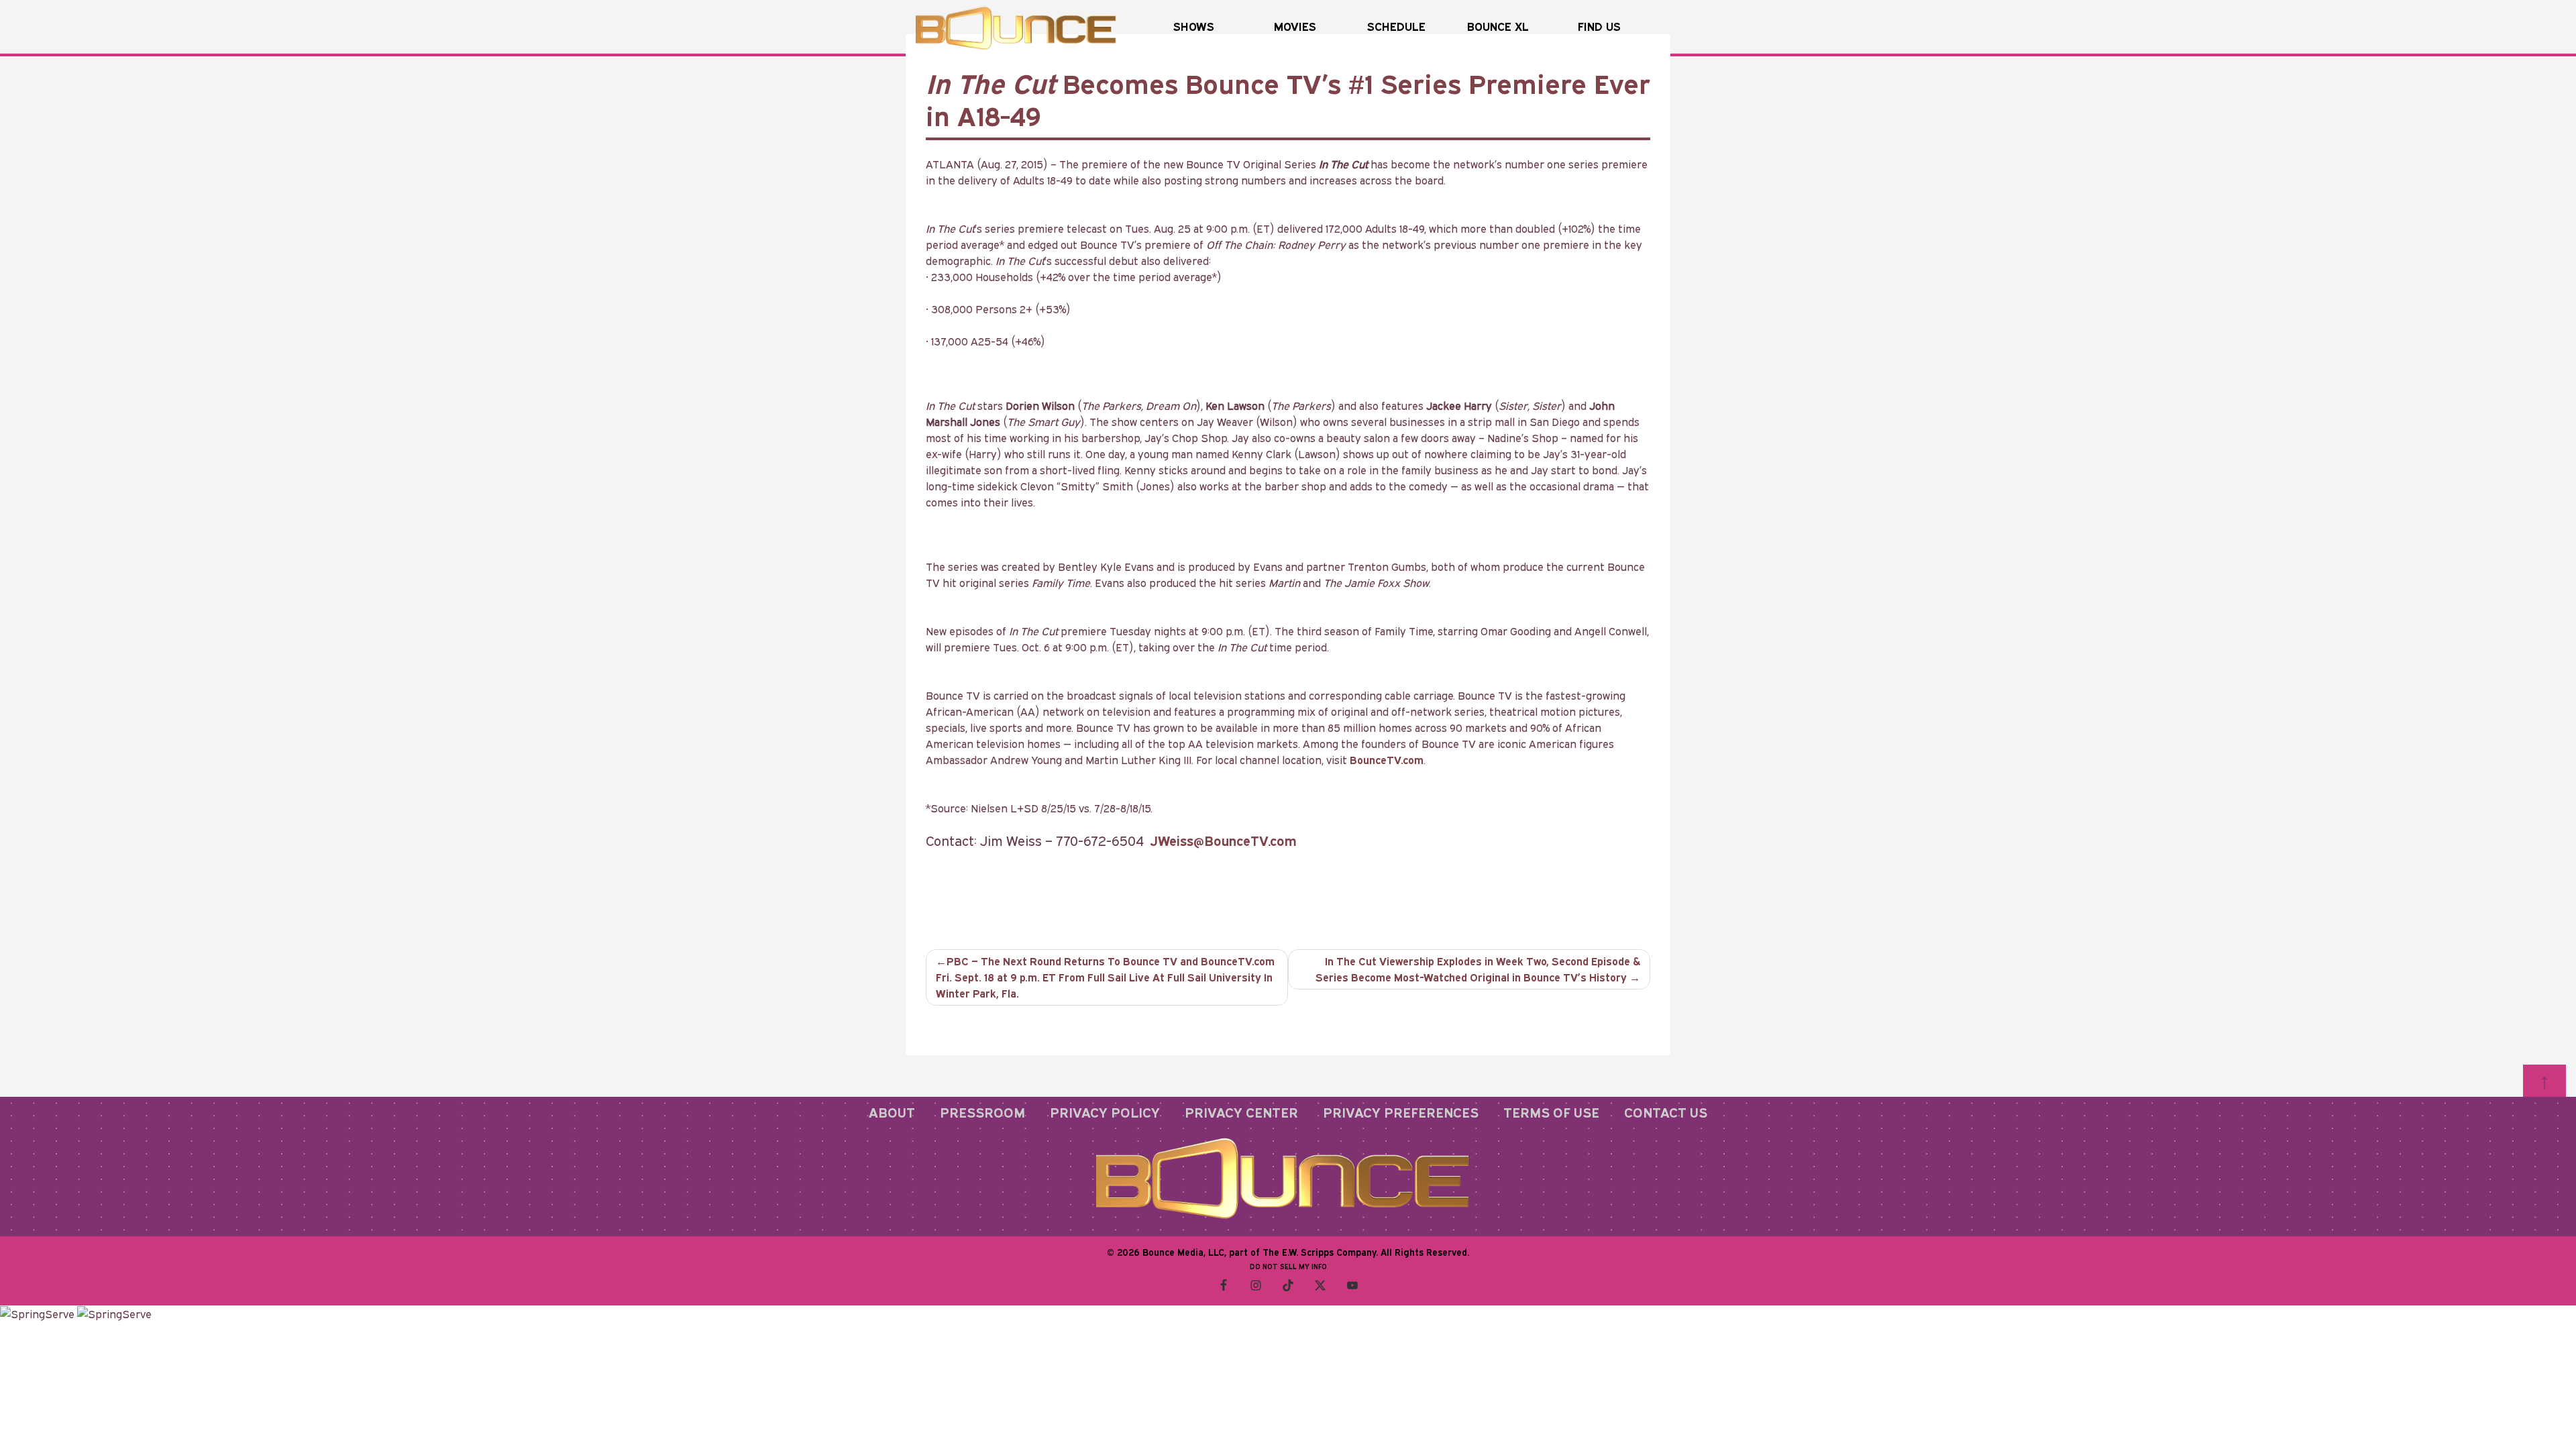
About (892, 1112)
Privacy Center (1241, 1112)
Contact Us (1666, 1112)
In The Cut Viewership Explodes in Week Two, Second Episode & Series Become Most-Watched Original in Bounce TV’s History (1478, 969)
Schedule (1396, 26)
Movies (1295, 26)
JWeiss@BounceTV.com (1224, 841)
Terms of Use (1551, 1112)
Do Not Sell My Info (1288, 1267)
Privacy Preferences (1401, 1112)
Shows (1194, 26)
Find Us (1599, 26)
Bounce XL (1498, 26)
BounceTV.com (1387, 760)
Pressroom (982, 1112)
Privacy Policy (1105, 1112)
